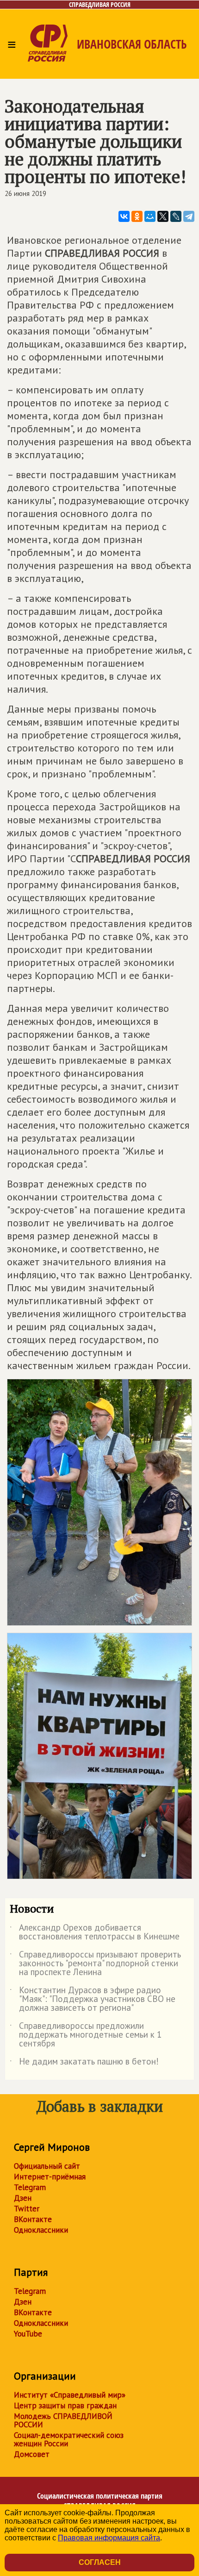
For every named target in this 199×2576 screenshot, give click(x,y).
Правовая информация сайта (109, 2538)
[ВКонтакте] (124, 216)
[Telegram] (189, 216)
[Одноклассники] (137, 216)
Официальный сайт (47, 2166)
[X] (163, 216)
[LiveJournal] (176, 216)
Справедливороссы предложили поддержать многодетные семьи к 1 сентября (86, 2035)
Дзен (23, 2198)
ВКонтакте (33, 2219)
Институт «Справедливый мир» (70, 2395)
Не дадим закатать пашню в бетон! (84, 2063)
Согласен (100, 2562)
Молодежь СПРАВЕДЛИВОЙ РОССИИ (63, 2420)
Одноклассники (41, 2230)
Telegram (30, 2187)
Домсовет (32, 2454)
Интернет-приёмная (50, 2177)
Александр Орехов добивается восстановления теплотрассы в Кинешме (95, 1932)
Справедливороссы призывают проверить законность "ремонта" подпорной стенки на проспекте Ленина (95, 1964)
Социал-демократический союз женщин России (69, 2439)
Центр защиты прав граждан (65, 2406)
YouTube (28, 2334)
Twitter (27, 2209)
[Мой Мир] (150, 216)
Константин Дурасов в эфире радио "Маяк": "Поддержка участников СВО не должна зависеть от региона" (93, 1999)
